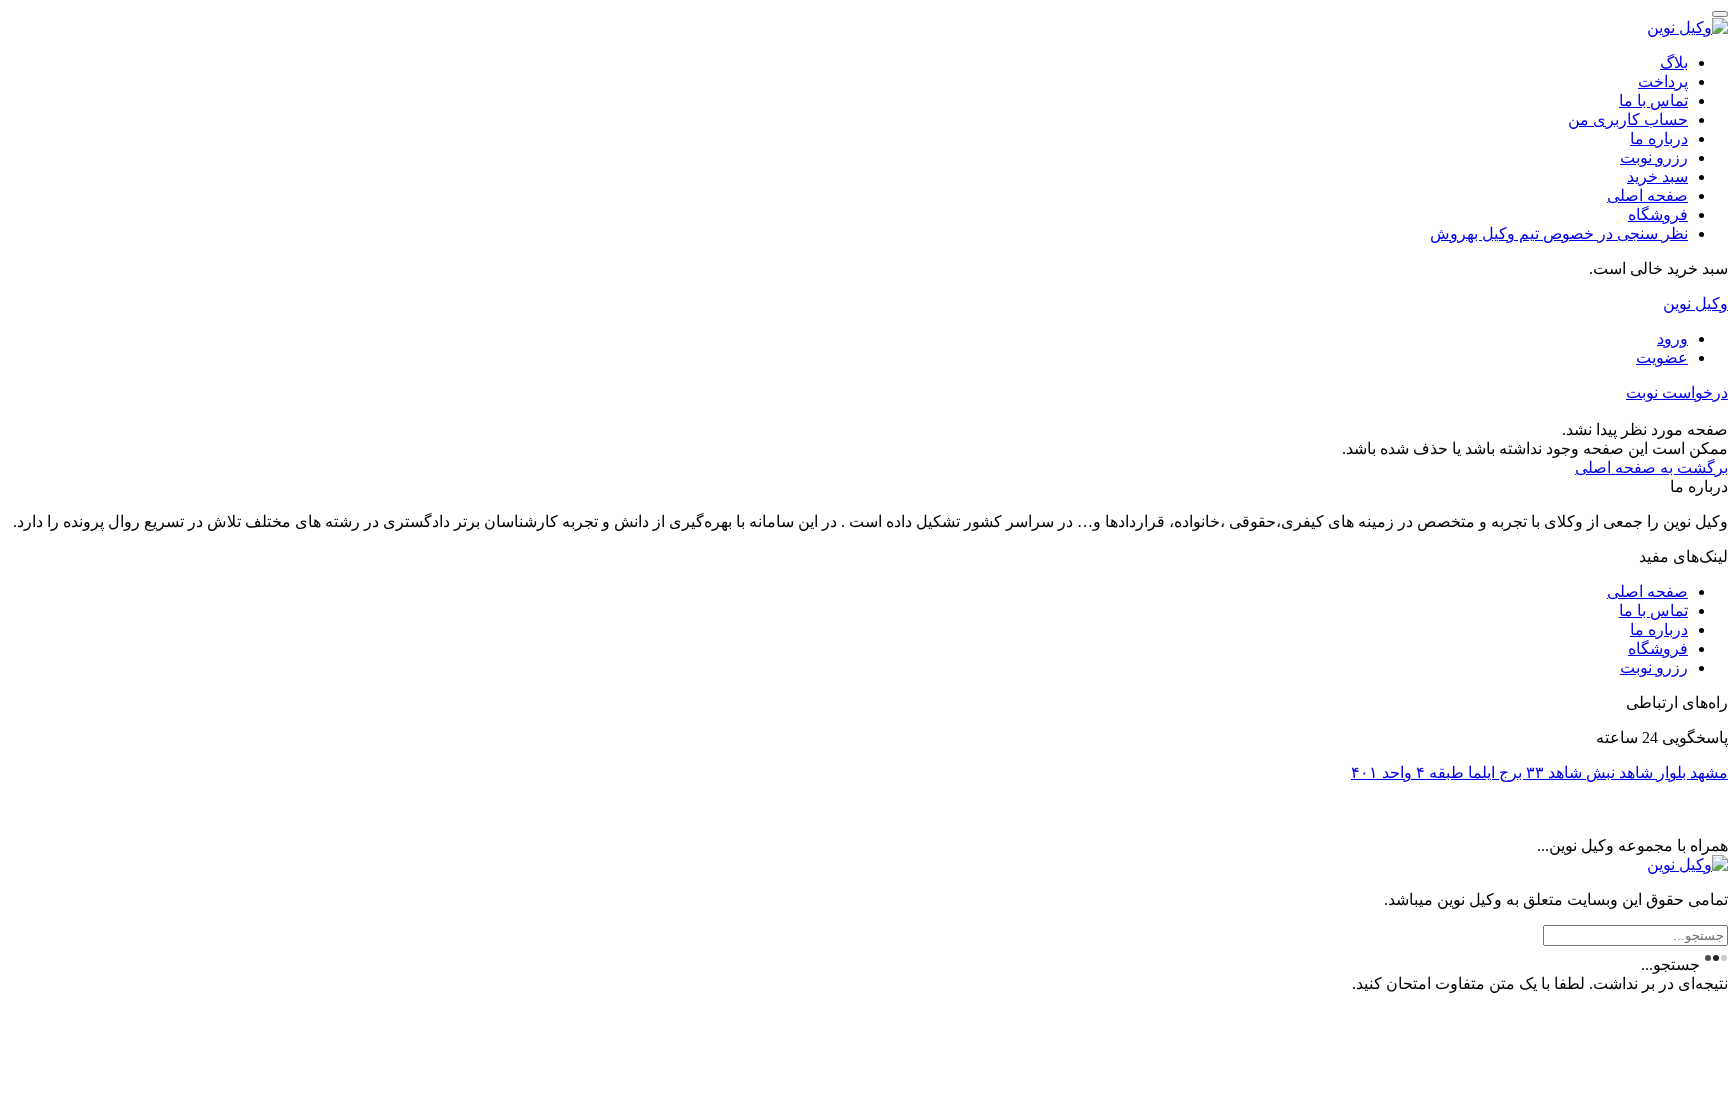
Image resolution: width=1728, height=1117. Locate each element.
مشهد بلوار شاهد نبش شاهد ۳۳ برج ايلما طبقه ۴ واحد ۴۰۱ (1539, 772)
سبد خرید (1657, 176)
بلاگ (1674, 62)
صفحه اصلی (1647, 195)
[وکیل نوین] (1687, 27)
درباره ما (1659, 138)
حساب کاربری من (1628, 119)
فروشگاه (1658, 214)
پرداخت (1663, 81)
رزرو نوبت (1654, 157)
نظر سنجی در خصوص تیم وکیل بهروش (1559, 233)
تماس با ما (1653, 100)
